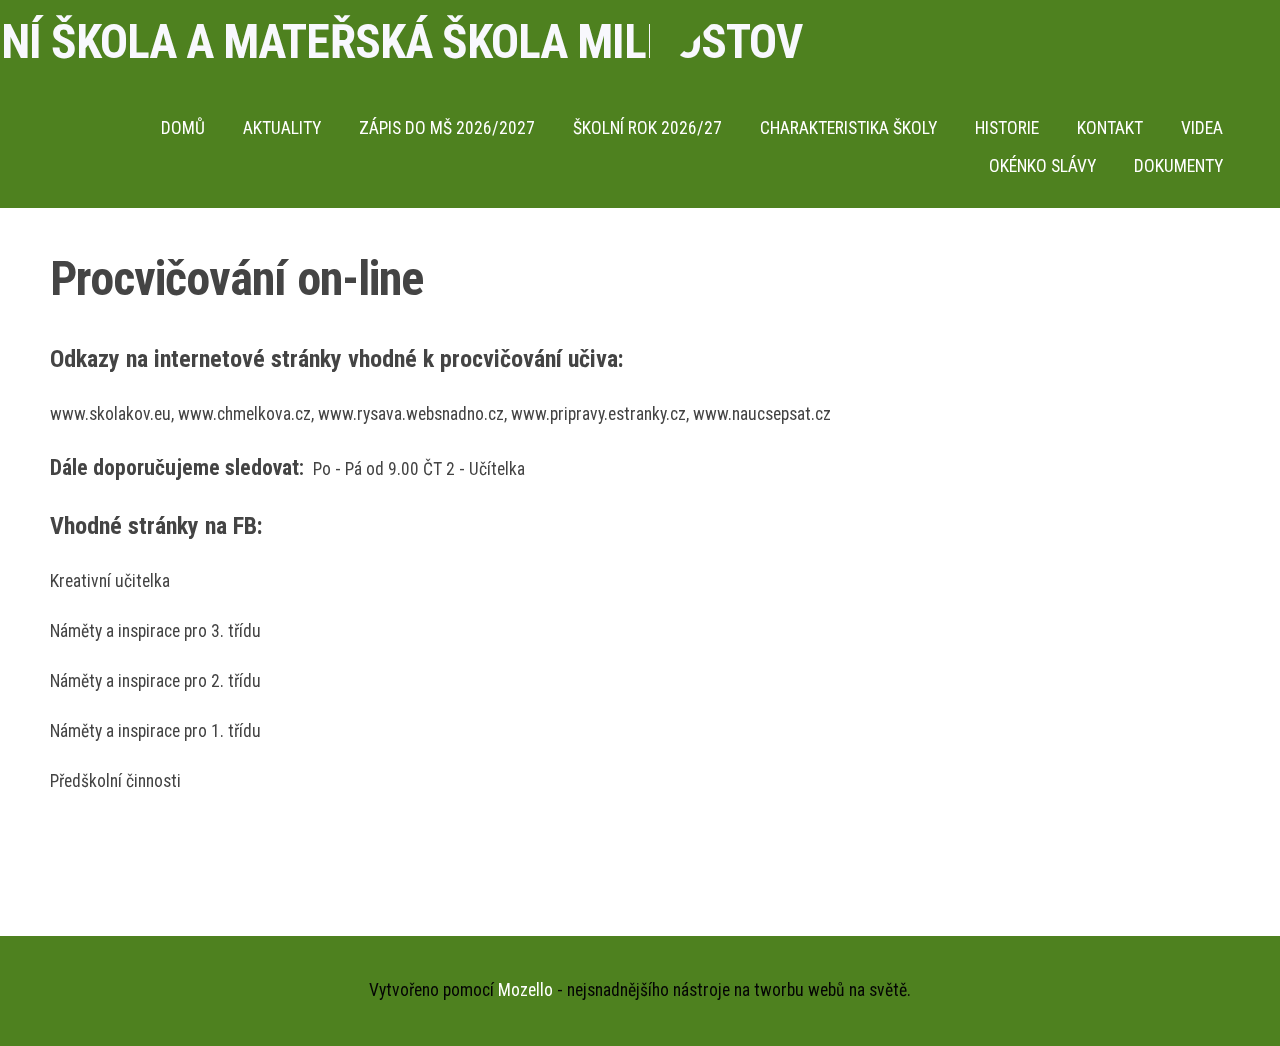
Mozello (525, 990)
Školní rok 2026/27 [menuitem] (647, 128)
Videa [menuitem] (1202, 128)
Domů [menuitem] (183, 128)
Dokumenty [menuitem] (1178, 166)
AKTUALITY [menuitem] (282, 128)
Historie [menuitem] (1007, 128)
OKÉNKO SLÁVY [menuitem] (1042, 166)
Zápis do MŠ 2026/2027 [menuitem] (447, 128)
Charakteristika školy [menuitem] (848, 128)
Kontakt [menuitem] (1110, 128)
